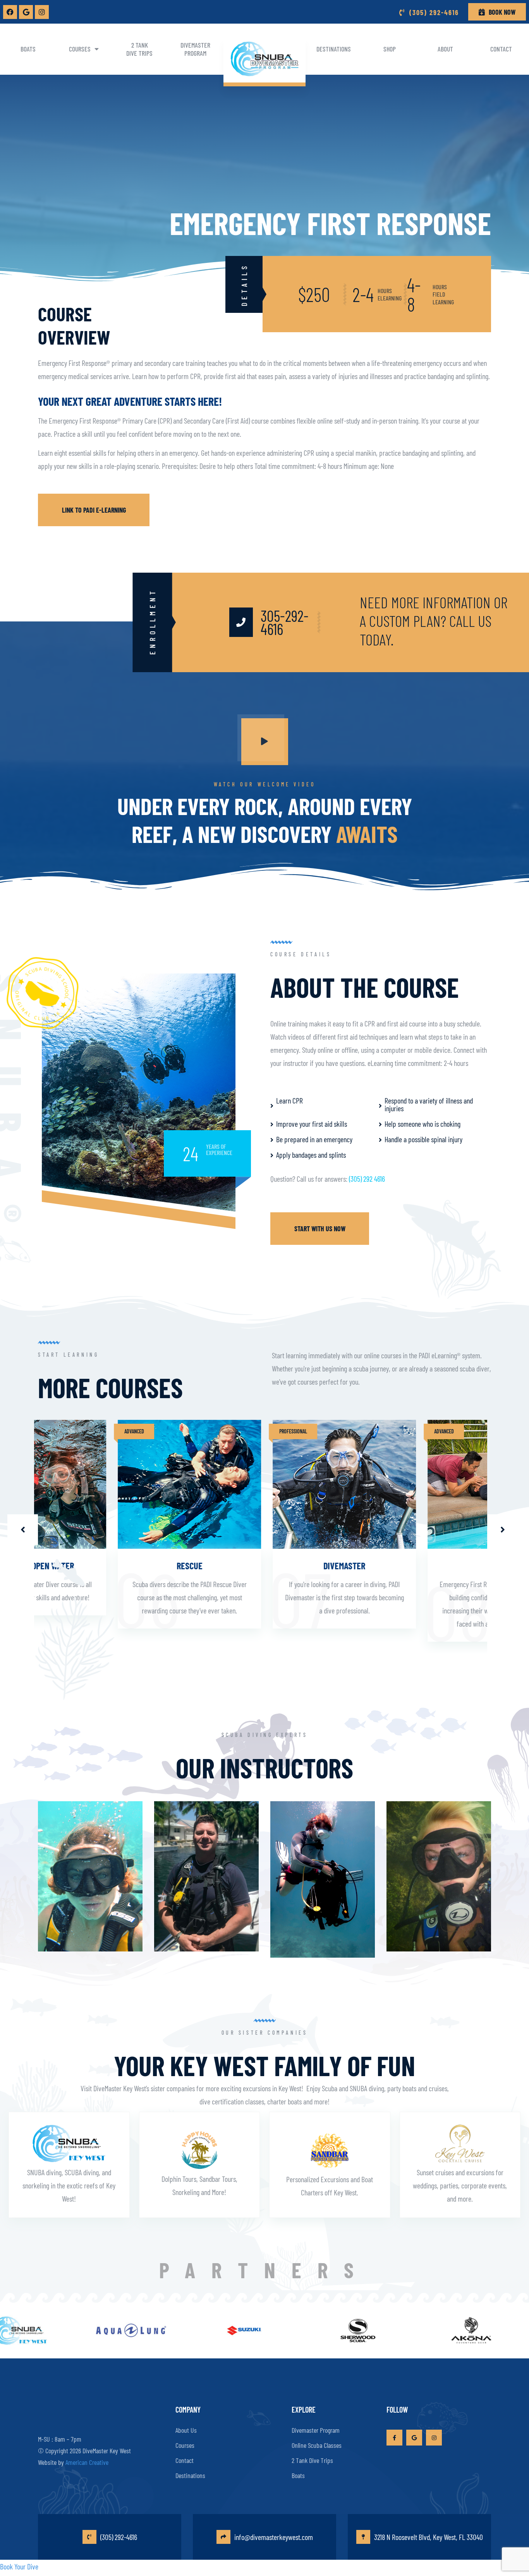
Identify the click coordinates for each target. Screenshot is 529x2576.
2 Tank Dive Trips (139, 49)
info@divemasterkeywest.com (274, 2537)
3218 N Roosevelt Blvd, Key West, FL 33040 (429, 2537)
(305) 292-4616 (119, 2537)
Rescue (110, 1566)
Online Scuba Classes (317, 2445)
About (445, 49)
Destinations (334, 49)
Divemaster (264, 1566)
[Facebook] (10, 12)
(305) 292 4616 (367, 1179)
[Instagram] (42, 12)
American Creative (87, 2462)
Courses (80, 49)
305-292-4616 (285, 622)
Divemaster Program (195, 49)
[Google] (26, 12)
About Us (186, 2430)
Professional (213, 1431)
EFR (419, 1566)
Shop (390, 49)
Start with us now (320, 1229)
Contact (501, 49)
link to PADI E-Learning (94, 510)
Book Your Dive (19, 2566)
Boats (28, 49)
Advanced (54, 1431)
